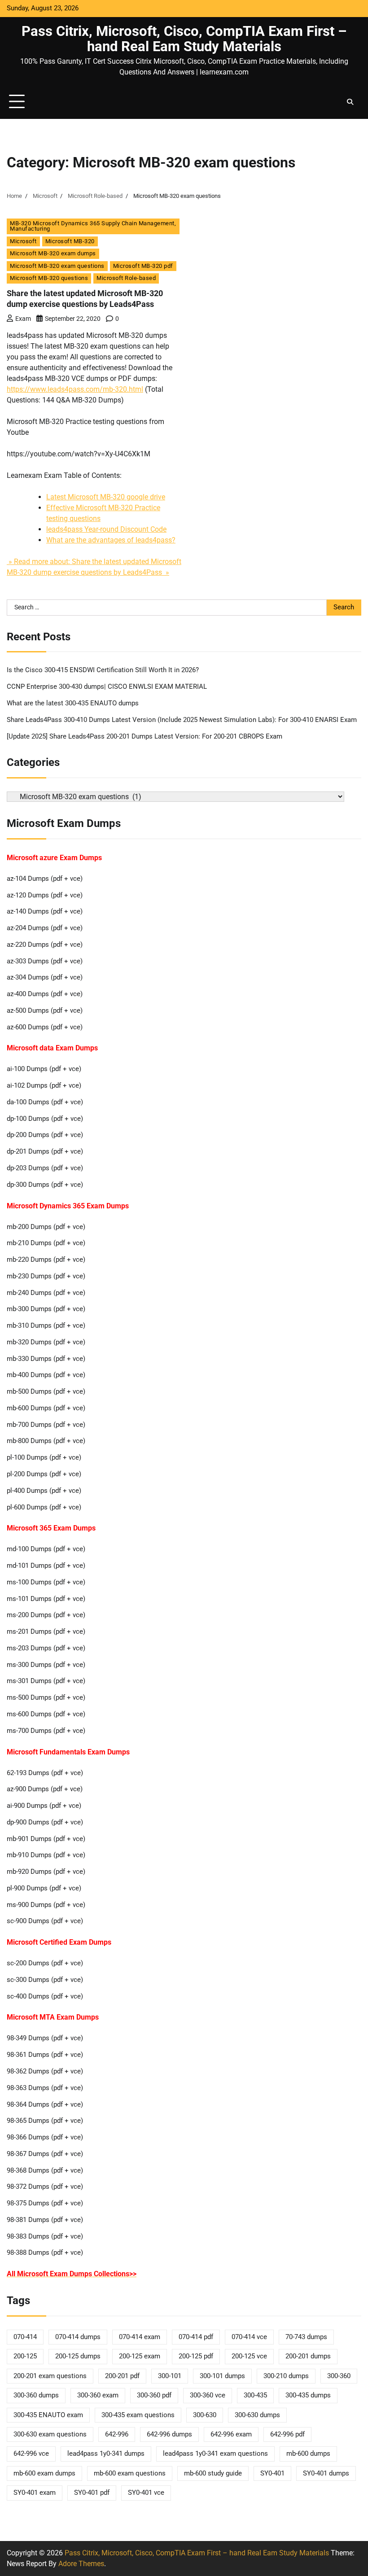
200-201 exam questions (50, 2376)
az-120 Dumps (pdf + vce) (45, 895)
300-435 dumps (308, 2395)
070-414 (25, 2337)
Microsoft (23, 241)
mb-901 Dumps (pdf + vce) (46, 1839)
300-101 (170, 2376)
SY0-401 (272, 2473)
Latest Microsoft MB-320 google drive (106, 497)
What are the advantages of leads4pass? (111, 540)
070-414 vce (249, 2337)
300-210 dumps (286, 2376)
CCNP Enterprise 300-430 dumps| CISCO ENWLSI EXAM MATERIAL (107, 687)
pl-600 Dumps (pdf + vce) (44, 1507)
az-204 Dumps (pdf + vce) (45, 928)
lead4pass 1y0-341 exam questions (215, 2454)
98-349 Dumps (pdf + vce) (45, 2038)
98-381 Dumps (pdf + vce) (45, 2220)
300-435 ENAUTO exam (48, 2415)
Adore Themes (81, 2564)
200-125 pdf (196, 2356)
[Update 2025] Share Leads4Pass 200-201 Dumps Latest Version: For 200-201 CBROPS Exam (145, 737)
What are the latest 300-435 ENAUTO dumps (73, 703)
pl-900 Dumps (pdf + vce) (44, 1888)
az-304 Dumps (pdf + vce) (45, 977)
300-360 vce (208, 2395)
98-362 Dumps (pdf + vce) (45, 2071)
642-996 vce (31, 2454)
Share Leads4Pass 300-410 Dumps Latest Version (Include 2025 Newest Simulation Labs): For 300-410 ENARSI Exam (182, 720)
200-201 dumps (308, 2356)
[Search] (350, 102)
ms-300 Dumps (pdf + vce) (46, 1665)
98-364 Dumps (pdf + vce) (45, 2105)
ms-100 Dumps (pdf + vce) (46, 1582)
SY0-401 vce (146, 2493)
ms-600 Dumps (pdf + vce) (46, 1714)
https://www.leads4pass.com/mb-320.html (75, 389)
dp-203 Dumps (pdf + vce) (45, 1168)
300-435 (255, 2395)
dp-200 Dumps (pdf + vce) (45, 1135)
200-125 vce (249, 2356)
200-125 (25, 2356)
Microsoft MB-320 (70, 241)
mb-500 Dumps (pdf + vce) (46, 1392)
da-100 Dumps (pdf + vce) (45, 1102)
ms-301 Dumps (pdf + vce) (46, 1681)
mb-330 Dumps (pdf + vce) (46, 1359)
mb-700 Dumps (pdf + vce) (46, 1425)
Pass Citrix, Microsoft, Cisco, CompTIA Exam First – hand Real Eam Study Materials (184, 39)
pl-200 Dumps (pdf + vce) (44, 1474)
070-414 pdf (196, 2337)
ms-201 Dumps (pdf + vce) (46, 1632)
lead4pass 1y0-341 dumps (106, 2454)
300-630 (205, 2415)
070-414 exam (140, 2337)
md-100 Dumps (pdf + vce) (46, 1549)
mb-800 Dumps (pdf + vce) (46, 1441)
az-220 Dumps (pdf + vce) (45, 945)
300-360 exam (98, 2395)
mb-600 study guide (213, 2473)
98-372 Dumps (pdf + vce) (45, 2187)
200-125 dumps (78, 2356)
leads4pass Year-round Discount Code (106, 529)
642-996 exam (231, 2434)
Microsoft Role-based (126, 278)
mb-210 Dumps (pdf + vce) (46, 1243)
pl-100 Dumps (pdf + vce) (44, 1458)
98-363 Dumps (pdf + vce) (45, 2088)
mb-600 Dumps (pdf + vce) (46, 1408)
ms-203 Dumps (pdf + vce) (46, 1648)
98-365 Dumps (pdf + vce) (45, 2121)
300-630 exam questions (50, 2434)
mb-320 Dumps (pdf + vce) (46, 1342)
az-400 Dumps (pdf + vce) (45, 994)
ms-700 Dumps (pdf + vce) (46, 1731)
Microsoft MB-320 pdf (143, 266)
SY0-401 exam (35, 2493)
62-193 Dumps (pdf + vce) (45, 1773)
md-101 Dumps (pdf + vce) (46, 1566)
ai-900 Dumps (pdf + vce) (44, 1806)
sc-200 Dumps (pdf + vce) (45, 1963)
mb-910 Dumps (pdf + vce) (46, 1855)
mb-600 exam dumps (44, 2473)
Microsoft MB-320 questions (49, 278)
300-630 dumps (257, 2415)
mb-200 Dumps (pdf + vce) (46, 1227)
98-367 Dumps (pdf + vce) (45, 2154)
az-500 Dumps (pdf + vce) (45, 1011)
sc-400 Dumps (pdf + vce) (45, 1997)
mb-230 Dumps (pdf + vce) (46, 1276)
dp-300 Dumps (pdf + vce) (45, 1185)
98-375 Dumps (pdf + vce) (45, 2203)
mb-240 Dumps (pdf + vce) (46, 1293)
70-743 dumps (306, 2337)
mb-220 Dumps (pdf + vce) (46, 1260)
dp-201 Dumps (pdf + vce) (45, 1152)
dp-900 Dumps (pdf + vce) (45, 1822)
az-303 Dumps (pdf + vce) (45, 961)
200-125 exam (140, 2356)
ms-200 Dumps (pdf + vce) (46, 1615)
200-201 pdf (122, 2376)
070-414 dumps (78, 2337)
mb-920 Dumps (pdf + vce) (46, 1872)
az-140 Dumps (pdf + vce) (45, 912)
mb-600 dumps (308, 2454)
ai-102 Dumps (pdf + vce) (44, 1086)
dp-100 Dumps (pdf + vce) (45, 1119)
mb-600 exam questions (130, 2473)
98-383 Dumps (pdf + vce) (45, 2237)
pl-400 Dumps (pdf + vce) (44, 1491)
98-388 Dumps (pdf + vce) (45, 2253)
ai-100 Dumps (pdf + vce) (44, 1069)
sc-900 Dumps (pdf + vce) (45, 1921)
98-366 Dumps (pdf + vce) (45, 2137)
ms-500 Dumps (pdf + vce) (46, 1698)
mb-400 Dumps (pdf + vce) (46, 1375)
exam (23, 319)
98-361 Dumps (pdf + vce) (45, 2055)
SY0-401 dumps (326, 2473)
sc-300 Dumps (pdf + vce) (45, 1980)
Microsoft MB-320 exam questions (57, 266)
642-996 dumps (169, 2434)
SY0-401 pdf (92, 2493)
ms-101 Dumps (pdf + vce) (46, 1599)
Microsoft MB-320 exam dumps (53, 253)
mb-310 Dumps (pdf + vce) (46, 1326)
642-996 (117, 2434)
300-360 (339, 2376)
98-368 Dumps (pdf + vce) (45, 2171)
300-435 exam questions (138, 2415)
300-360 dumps (36, 2395)
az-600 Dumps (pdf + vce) (45, 1027)
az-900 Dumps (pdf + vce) (45, 1789)
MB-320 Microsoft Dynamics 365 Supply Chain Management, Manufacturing (93, 226)
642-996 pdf (287, 2434)
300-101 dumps (222, 2376)
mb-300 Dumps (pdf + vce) (46, 1309)
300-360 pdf (154, 2395)
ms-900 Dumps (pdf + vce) (46, 1905)
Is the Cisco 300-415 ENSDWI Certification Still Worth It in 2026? (103, 670)
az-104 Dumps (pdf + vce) (45, 879)
